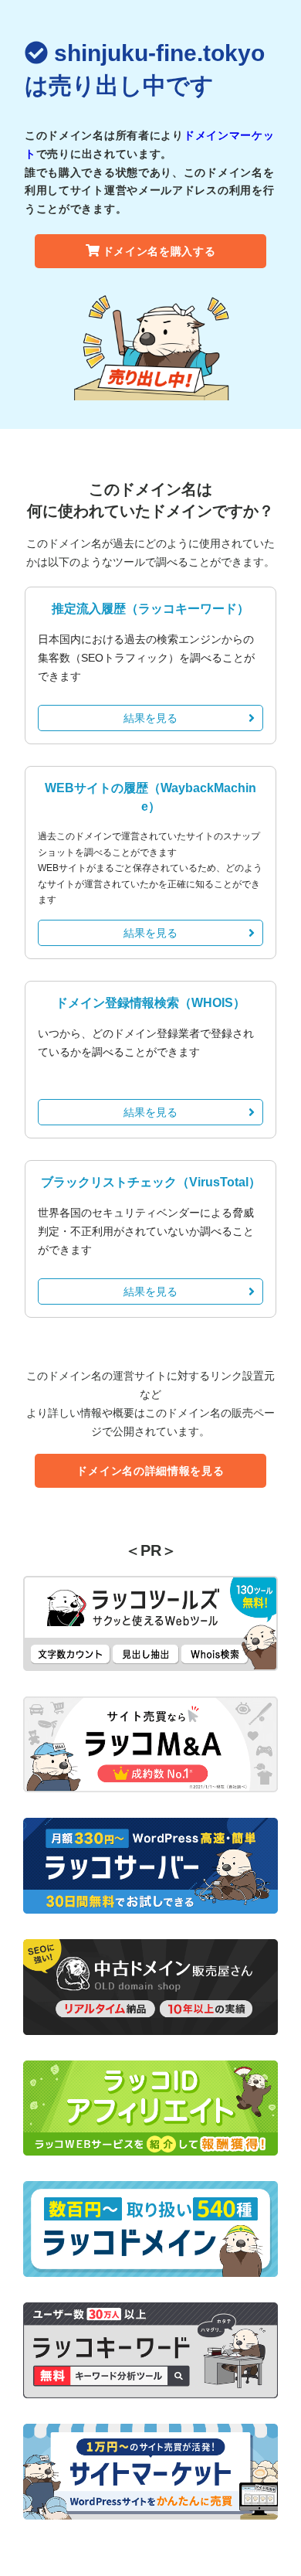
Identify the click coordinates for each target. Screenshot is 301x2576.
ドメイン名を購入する (159, 251)
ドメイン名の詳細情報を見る (150, 1471)
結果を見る (150, 718)
